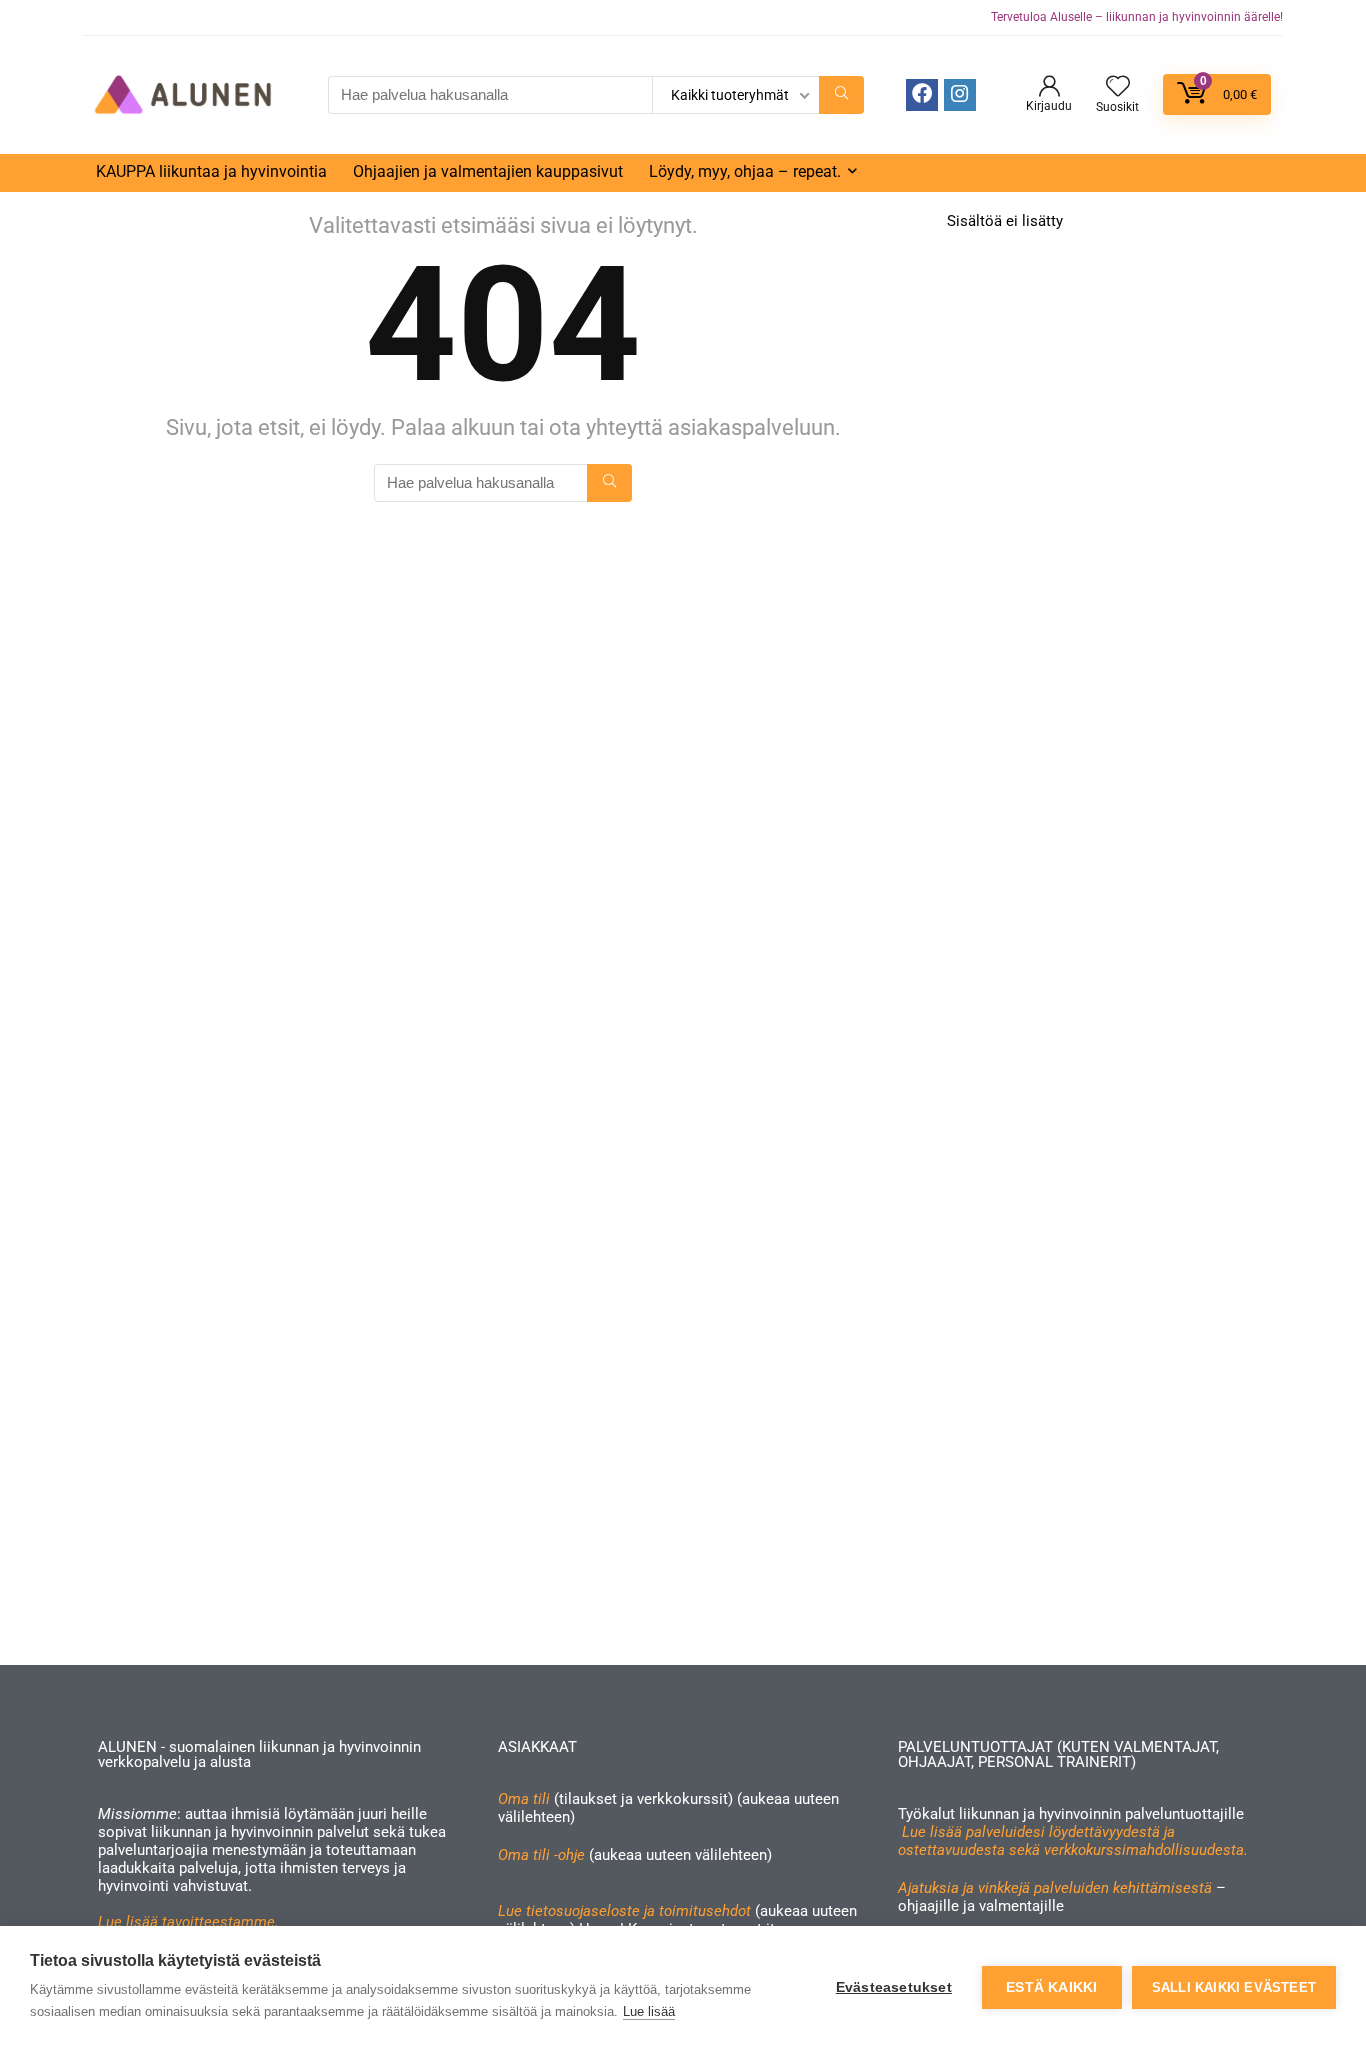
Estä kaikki (1051, 1987)
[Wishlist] (1118, 88)
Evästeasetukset (894, 1987)
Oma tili (524, 1799)
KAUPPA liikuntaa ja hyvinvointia (211, 171)
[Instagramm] (960, 95)
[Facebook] (922, 95)
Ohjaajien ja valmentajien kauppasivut (488, 171)
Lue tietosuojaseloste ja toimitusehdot (626, 1911)
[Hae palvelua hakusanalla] (841, 95)
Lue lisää (649, 2011)
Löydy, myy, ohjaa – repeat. (745, 171)
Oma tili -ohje (541, 1855)
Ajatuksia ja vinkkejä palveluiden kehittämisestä (1055, 1888)
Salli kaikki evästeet (1234, 1987)
